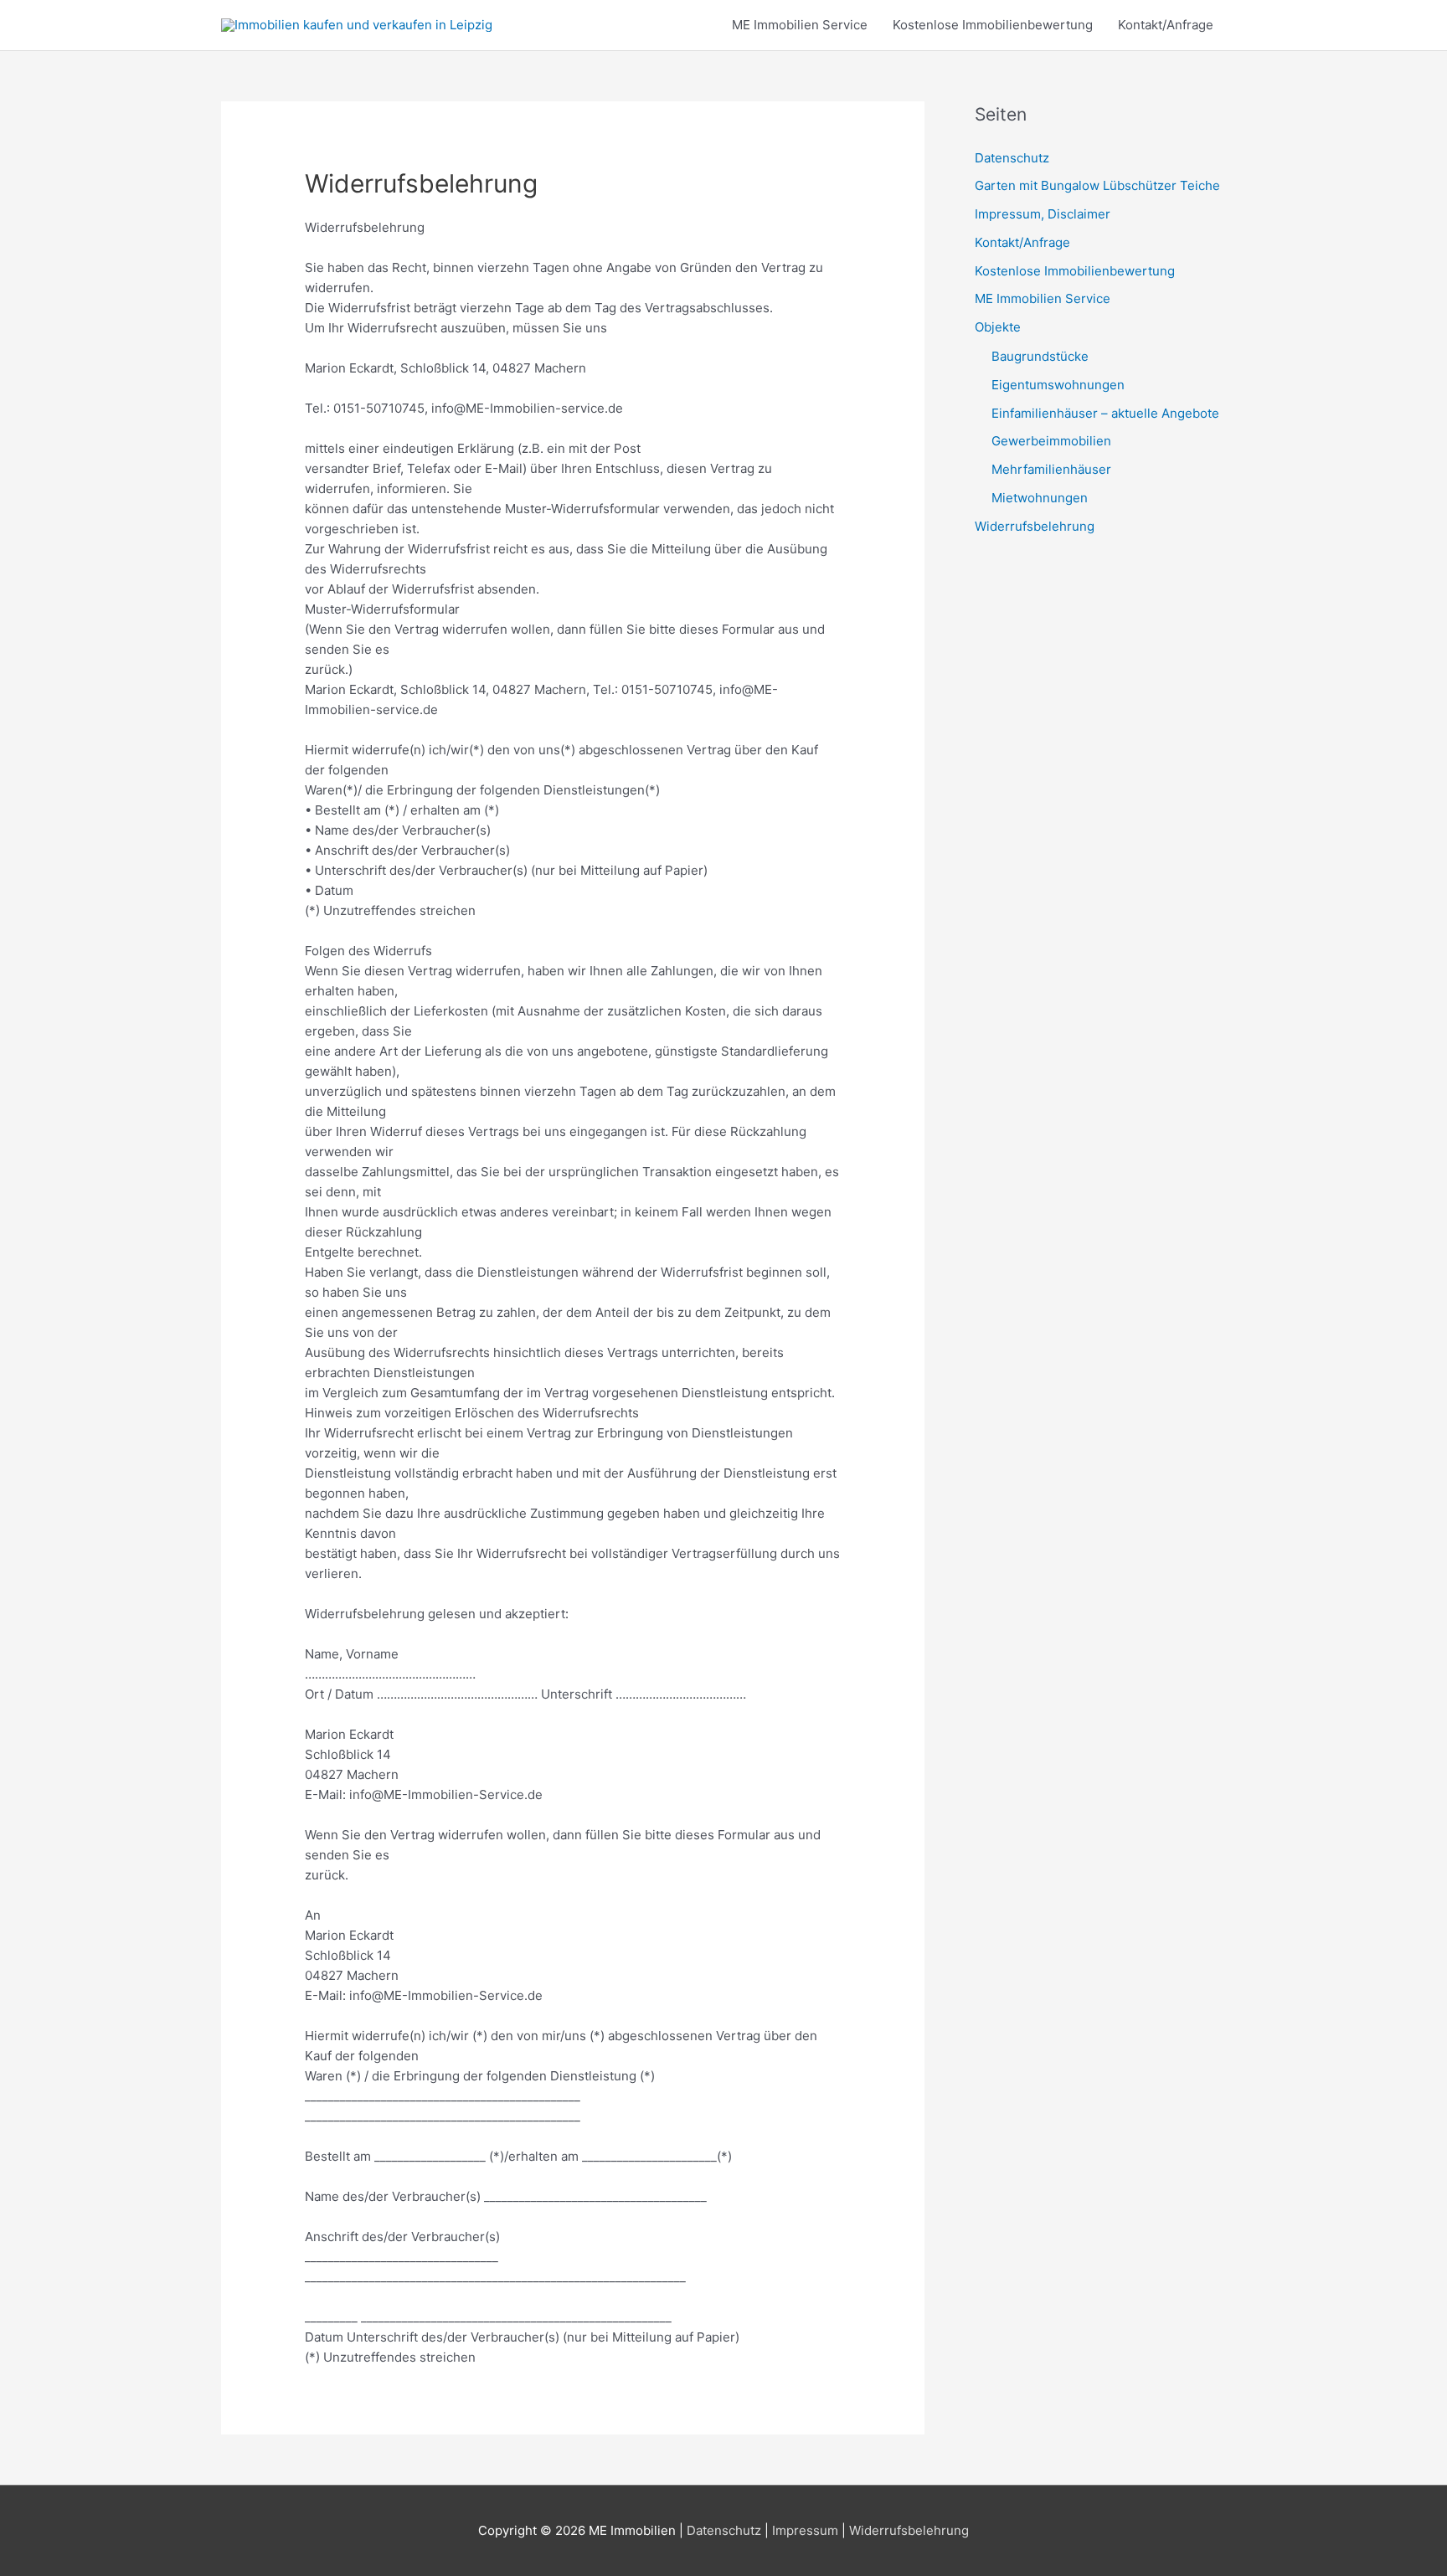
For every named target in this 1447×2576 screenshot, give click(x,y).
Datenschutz (1012, 158)
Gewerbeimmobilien (1051, 441)
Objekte (998, 327)
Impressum (805, 2530)
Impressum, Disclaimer (1043, 214)
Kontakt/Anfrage (1166, 25)
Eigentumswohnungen (1058, 385)
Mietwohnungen (1040, 498)
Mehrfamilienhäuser (1051, 469)
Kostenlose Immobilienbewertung (993, 25)
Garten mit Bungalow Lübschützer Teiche (1097, 185)
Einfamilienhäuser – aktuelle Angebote (1105, 413)
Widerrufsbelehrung (1035, 526)
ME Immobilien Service (800, 25)
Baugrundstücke (1040, 356)
